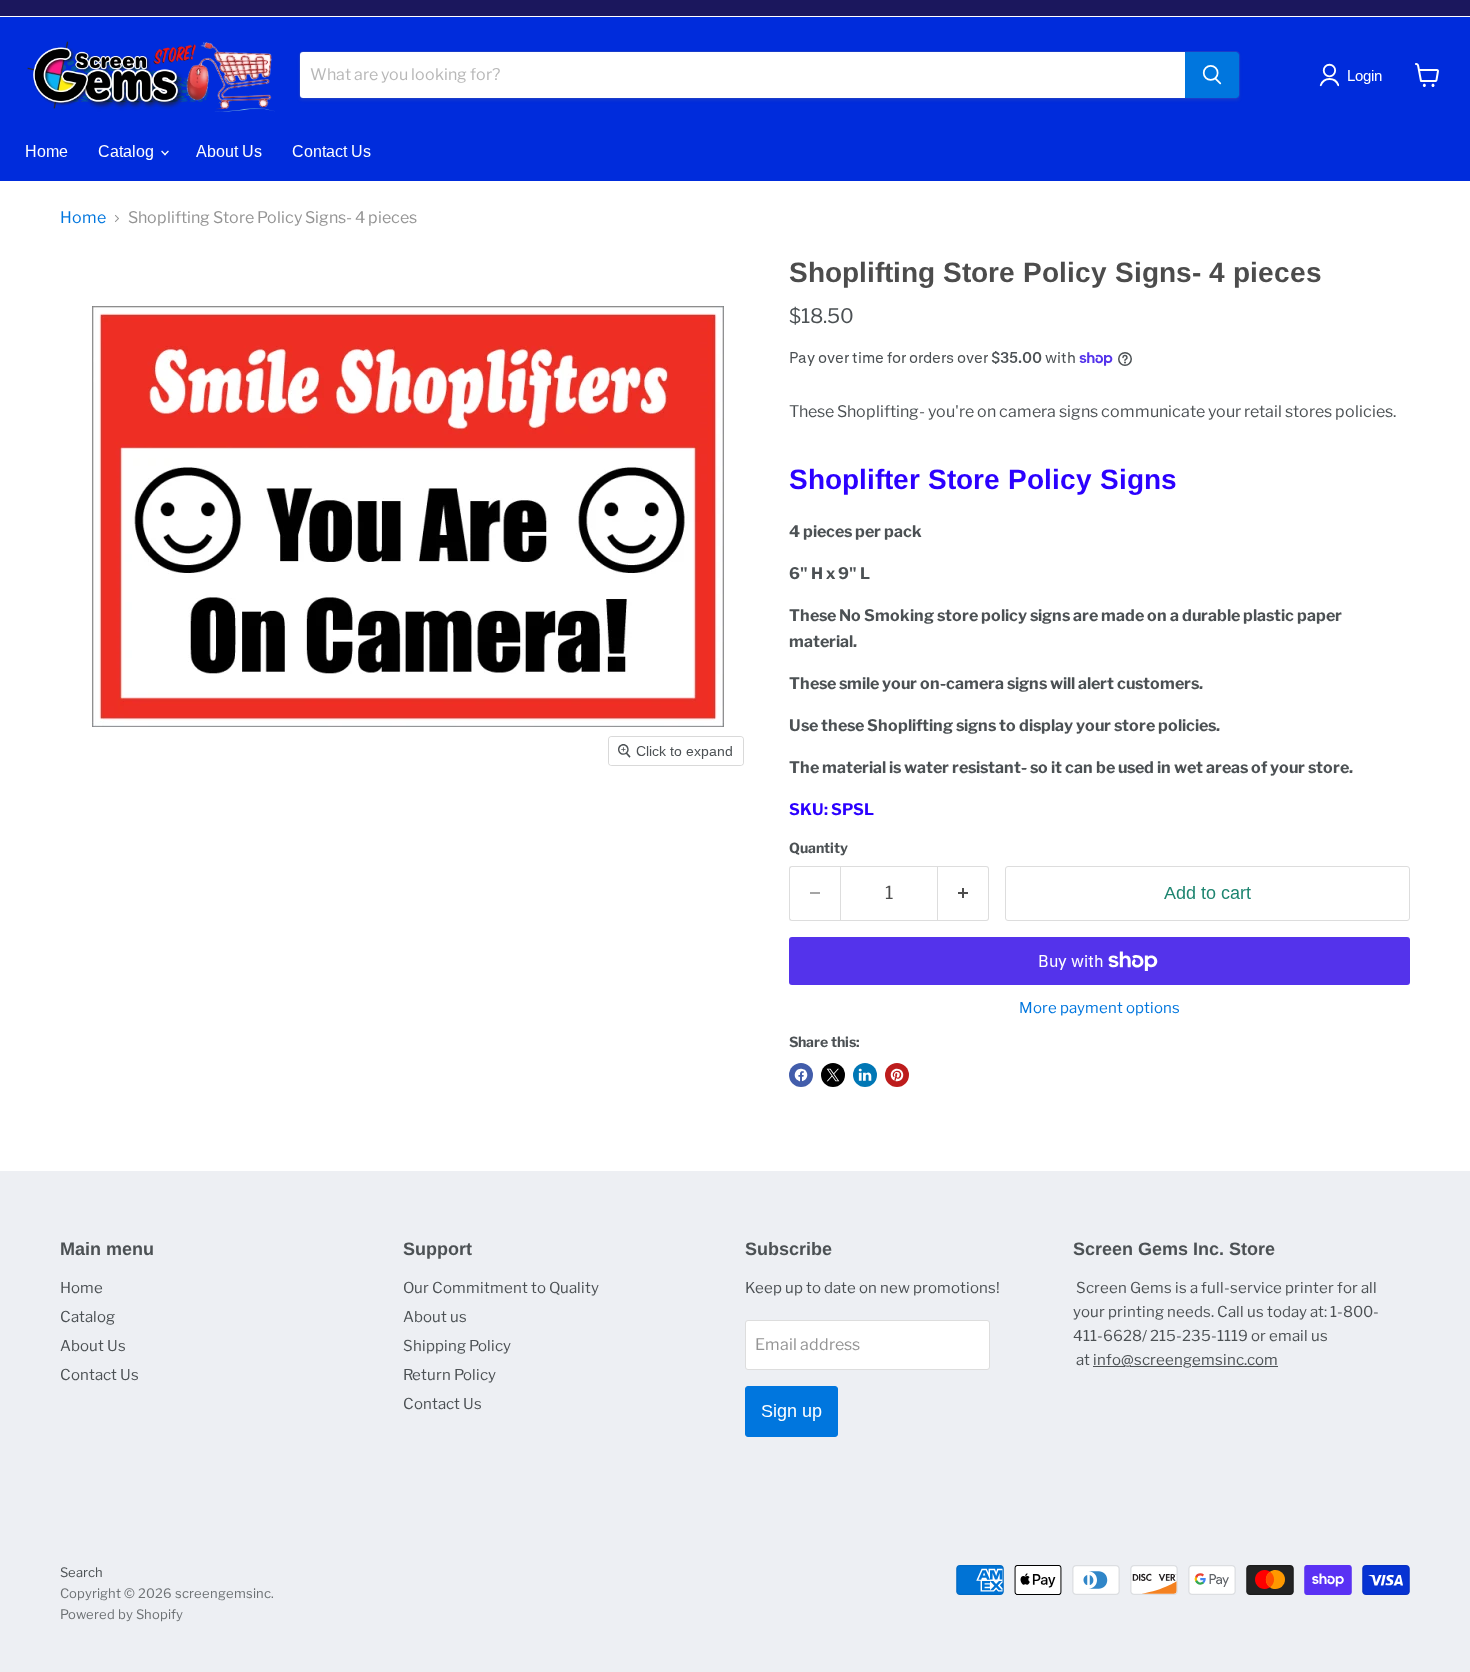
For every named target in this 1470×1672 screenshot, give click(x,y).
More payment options (1099, 1008)
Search (81, 1572)
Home (46, 151)
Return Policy (449, 1375)
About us (435, 1317)
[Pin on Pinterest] (897, 1075)
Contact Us (331, 151)
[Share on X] (833, 1075)
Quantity (818, 848)
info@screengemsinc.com (1185, 1360)
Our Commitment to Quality (501, 1288)
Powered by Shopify (121, 1614)
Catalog (128, 151)
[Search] (1212, 75)
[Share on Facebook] (801, 1075)
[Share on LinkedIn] (865, 1075)
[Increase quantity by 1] (963, 893)
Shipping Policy (457, 1346)
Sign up (791, 1411)
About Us (229, 151)
